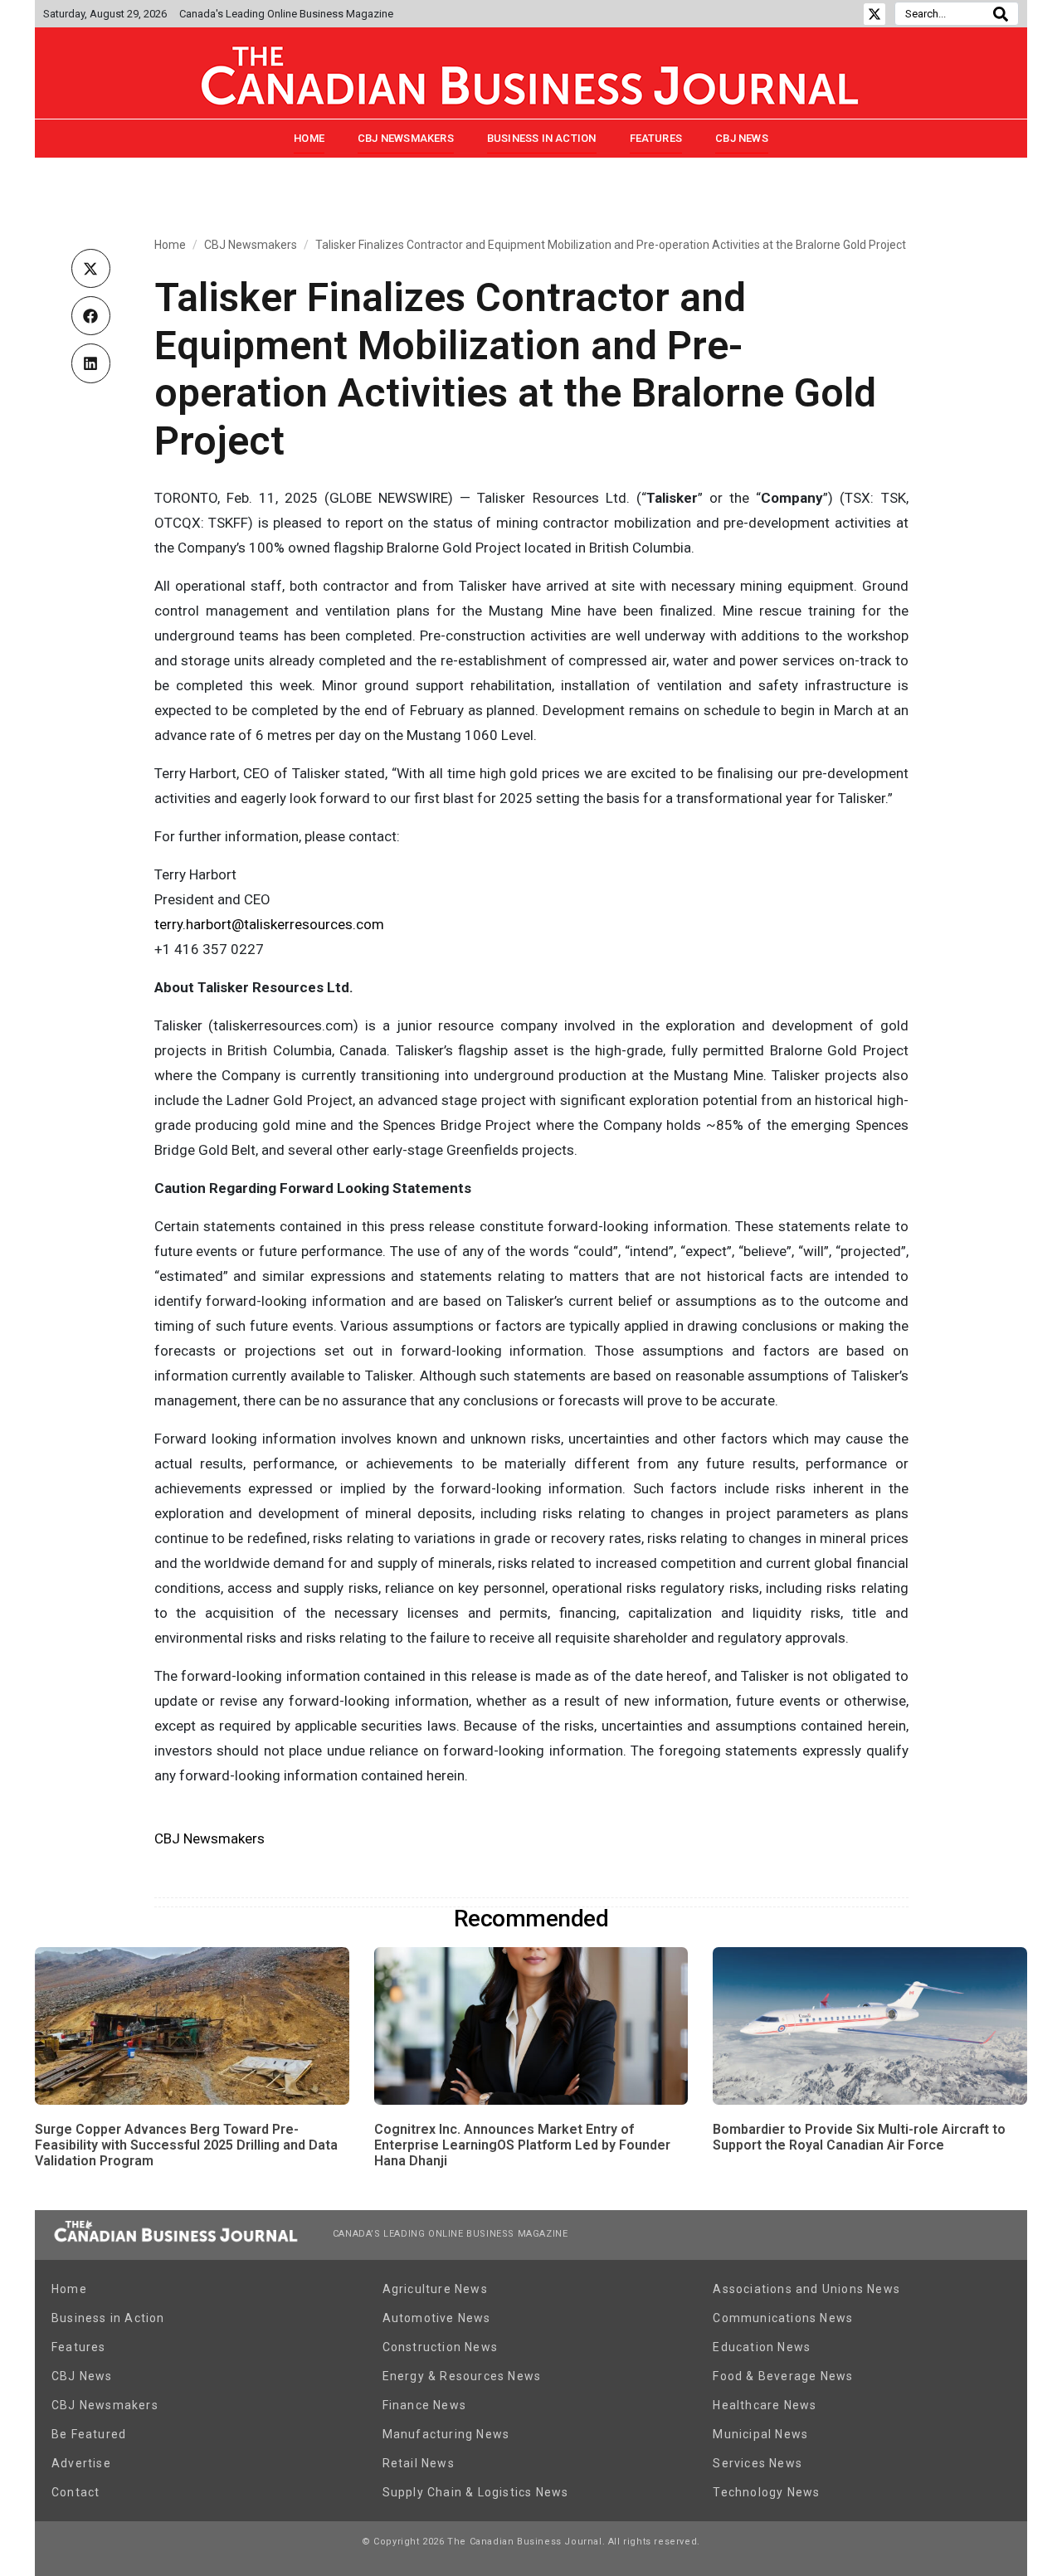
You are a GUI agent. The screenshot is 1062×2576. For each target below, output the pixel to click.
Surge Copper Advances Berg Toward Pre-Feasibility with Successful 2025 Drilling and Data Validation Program (186, 2145)
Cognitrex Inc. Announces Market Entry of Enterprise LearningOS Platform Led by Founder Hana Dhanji (522, 2145)
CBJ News (742, 138)
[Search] (1001, 14)
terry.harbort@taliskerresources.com (269, 924)
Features (656, 138)
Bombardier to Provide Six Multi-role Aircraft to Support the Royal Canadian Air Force (859, 2137)
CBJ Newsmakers (406, 138)
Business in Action (542, 138)
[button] (91, 268)
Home (309, 138)
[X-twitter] (874, 14)
